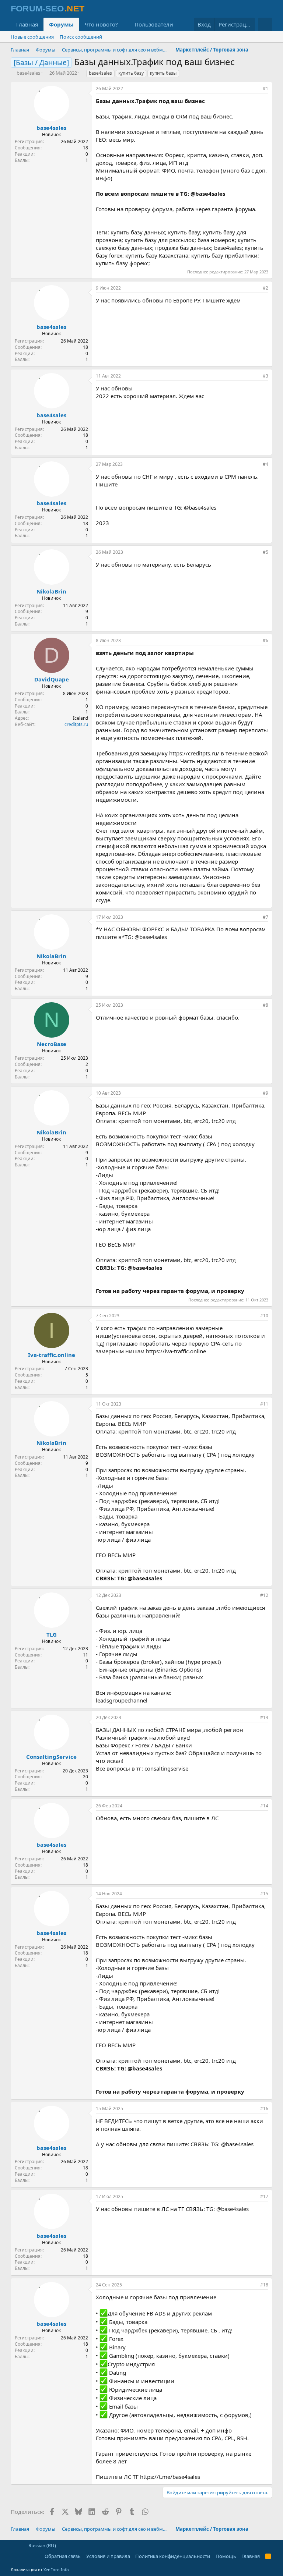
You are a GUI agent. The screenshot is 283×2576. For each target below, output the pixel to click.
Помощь (226, 2556)
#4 (265, 464)
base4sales (28, 73)
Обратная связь (63, 2556)
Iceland (81, 718)
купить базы (163, 73)
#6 (265, 640)
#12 (264, 1595)
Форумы (61, 24)
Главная (27, 24)
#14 (264, 1806)
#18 (264, 2285)
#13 (264, 1717)
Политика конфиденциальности (173, 2556)
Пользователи (154, 24)
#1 (265, 88)
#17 (264, 2196)
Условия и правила (108, 2556)
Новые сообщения (32, 37)
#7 (265, 917)
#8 (265, 1005)
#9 (265, 1093)
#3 (265, 376)
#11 (264, 1404)
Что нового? (101, 24)
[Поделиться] (255, 89)
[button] (124, 24)
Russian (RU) (42, 2545)
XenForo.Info (56, 2570)
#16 (264, 2109)
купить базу (131, 73)
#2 (265, 288)
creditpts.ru (76, 724)
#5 (265, 552)
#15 (264, 1894)
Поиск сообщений (81, 37)
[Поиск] (265, 24)
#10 (264, 1316)
